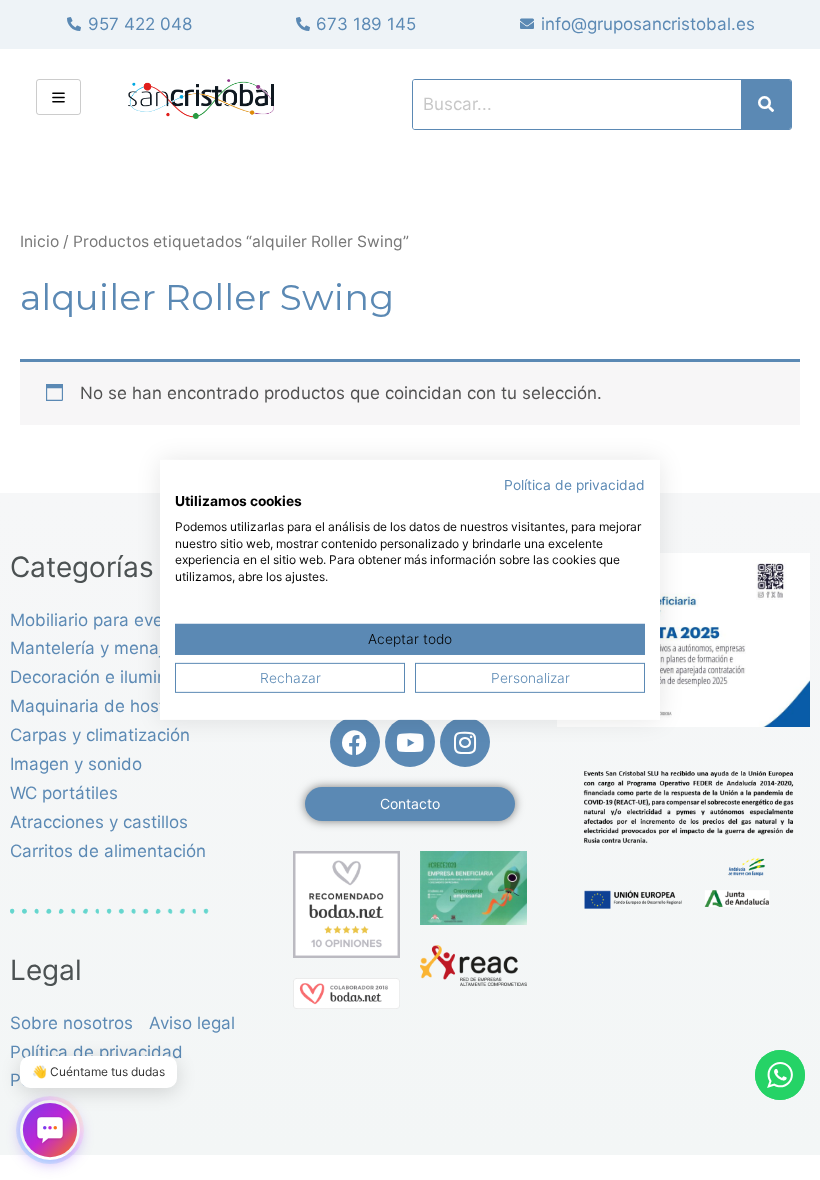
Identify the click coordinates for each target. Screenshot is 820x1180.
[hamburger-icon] (58, 97)
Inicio (39, 241)
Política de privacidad (574, 485)
